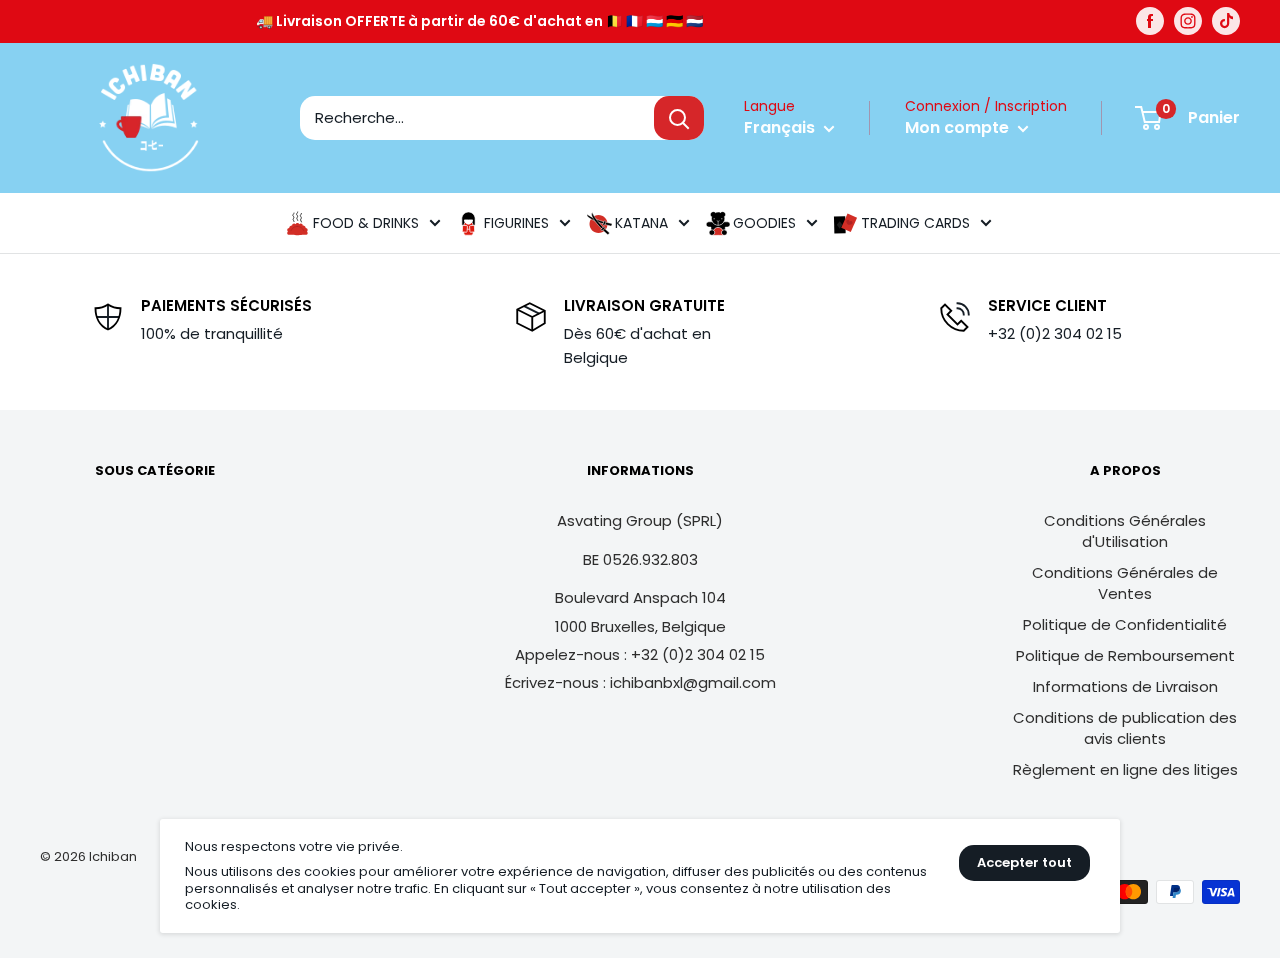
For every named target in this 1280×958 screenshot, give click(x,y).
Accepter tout (1024, 862)
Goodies (764, 223)
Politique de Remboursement (1125, 655)
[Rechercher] (679, 118)
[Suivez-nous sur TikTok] (1226, 21)
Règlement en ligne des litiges (1125, 769)
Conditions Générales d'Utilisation (1125, 531)
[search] (477, 118)
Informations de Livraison (1125, 686)
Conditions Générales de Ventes (1125, 583)
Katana (641, 223)
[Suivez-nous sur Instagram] (1188, 21)
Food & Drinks (366, 223)
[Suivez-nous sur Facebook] (1150, 21)
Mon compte (959, 127)
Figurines (516, 223)
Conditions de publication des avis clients (1125, 728)
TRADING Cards (915, 223)
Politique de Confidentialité (1125, 624)
